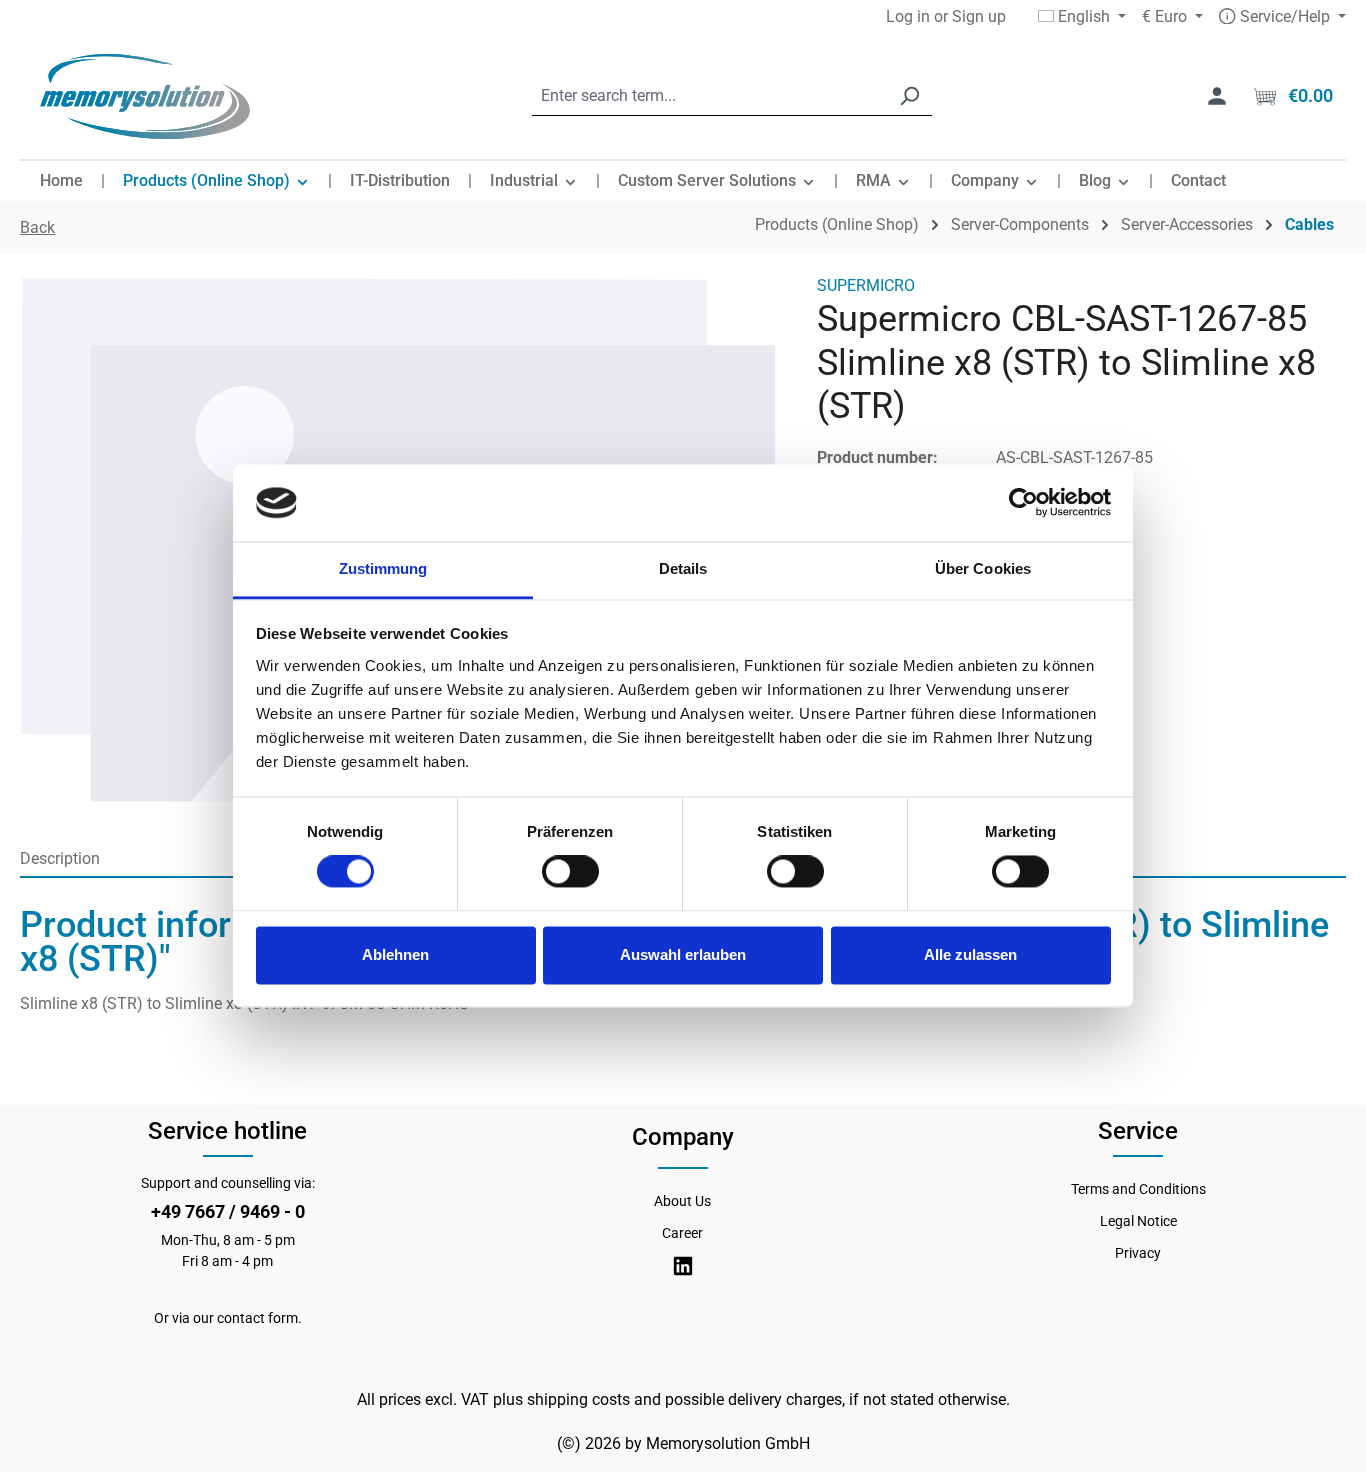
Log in (908, 16)
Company (683, 1137)
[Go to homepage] (145, 96)
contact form (257, 1318)
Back (37, 227)
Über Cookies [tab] (983, 568)
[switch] (570, 872)
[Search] (909, 96)
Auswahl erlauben (683, 954)
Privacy (1138, 1253)
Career (682, 1233)
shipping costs (578, 1399)
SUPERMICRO (866, 285)
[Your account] (1217, 96)
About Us (682, 1201)
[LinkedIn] (683, 1266)
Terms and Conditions (1138, 1189)
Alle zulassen (970, 954)
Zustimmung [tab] (383, 568)
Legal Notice (1138, 1221)
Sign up (979, 16)
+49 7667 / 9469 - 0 (228, 1211)
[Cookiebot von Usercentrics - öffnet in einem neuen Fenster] (1023, 503)
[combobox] (709, 96)
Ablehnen (395, 954)
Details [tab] (683, 568)
